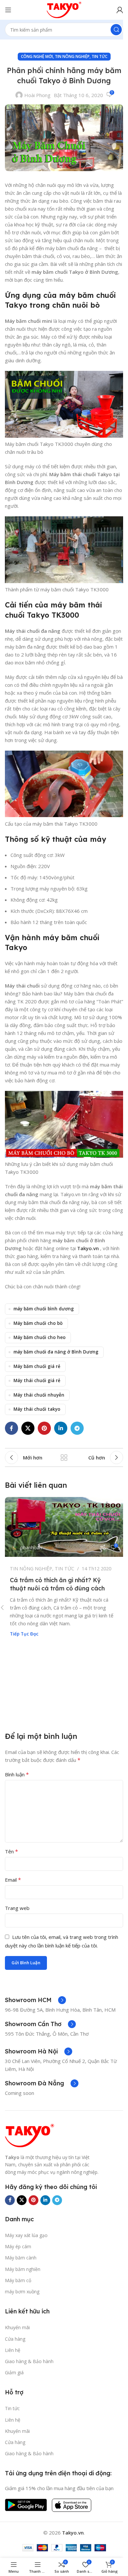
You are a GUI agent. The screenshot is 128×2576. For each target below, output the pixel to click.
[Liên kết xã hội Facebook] (11, 1428)
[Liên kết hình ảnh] (30, 2135)
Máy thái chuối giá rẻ (37, 1380)
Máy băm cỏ (18, 2280)
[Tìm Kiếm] (116, 30)
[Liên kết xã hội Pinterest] (44, 1428)
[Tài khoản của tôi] (120, 10)
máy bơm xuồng (22, 2292)
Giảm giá (14, 2372)
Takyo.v (86, 1248)
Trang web (17, 1908)
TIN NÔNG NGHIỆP (72, 56)
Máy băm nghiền (23, 2269)
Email (13, 1880)
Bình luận (17, 1774)
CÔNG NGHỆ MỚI (37, 56)
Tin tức (12, 2408)
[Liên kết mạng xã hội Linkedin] (61, 1428)
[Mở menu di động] (8, 10)
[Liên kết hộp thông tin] (35, 2000)
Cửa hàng (15, 2339)
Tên (11, 1851)
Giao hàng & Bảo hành (29, 2361)
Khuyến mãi (17, 2327)
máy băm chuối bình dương (44, 1309)
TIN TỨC (99, 56)
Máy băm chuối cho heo (40, 1337)
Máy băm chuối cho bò (38, 1323)
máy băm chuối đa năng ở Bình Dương (56, 1352)
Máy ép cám (18, 2246)
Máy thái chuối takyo (37, 1409)
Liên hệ (13, 2350)
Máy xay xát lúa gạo (26, 2235)
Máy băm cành (21, 2258)
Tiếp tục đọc (24, 1634)
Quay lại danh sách (64, 1457)
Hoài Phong (37, 95)
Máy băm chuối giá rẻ (37, 1366)
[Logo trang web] (64, 9)
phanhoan (31, 1547)
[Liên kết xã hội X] (28, 1428)
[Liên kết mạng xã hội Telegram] (77, 1428)
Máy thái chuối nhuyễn (39, 1395)
